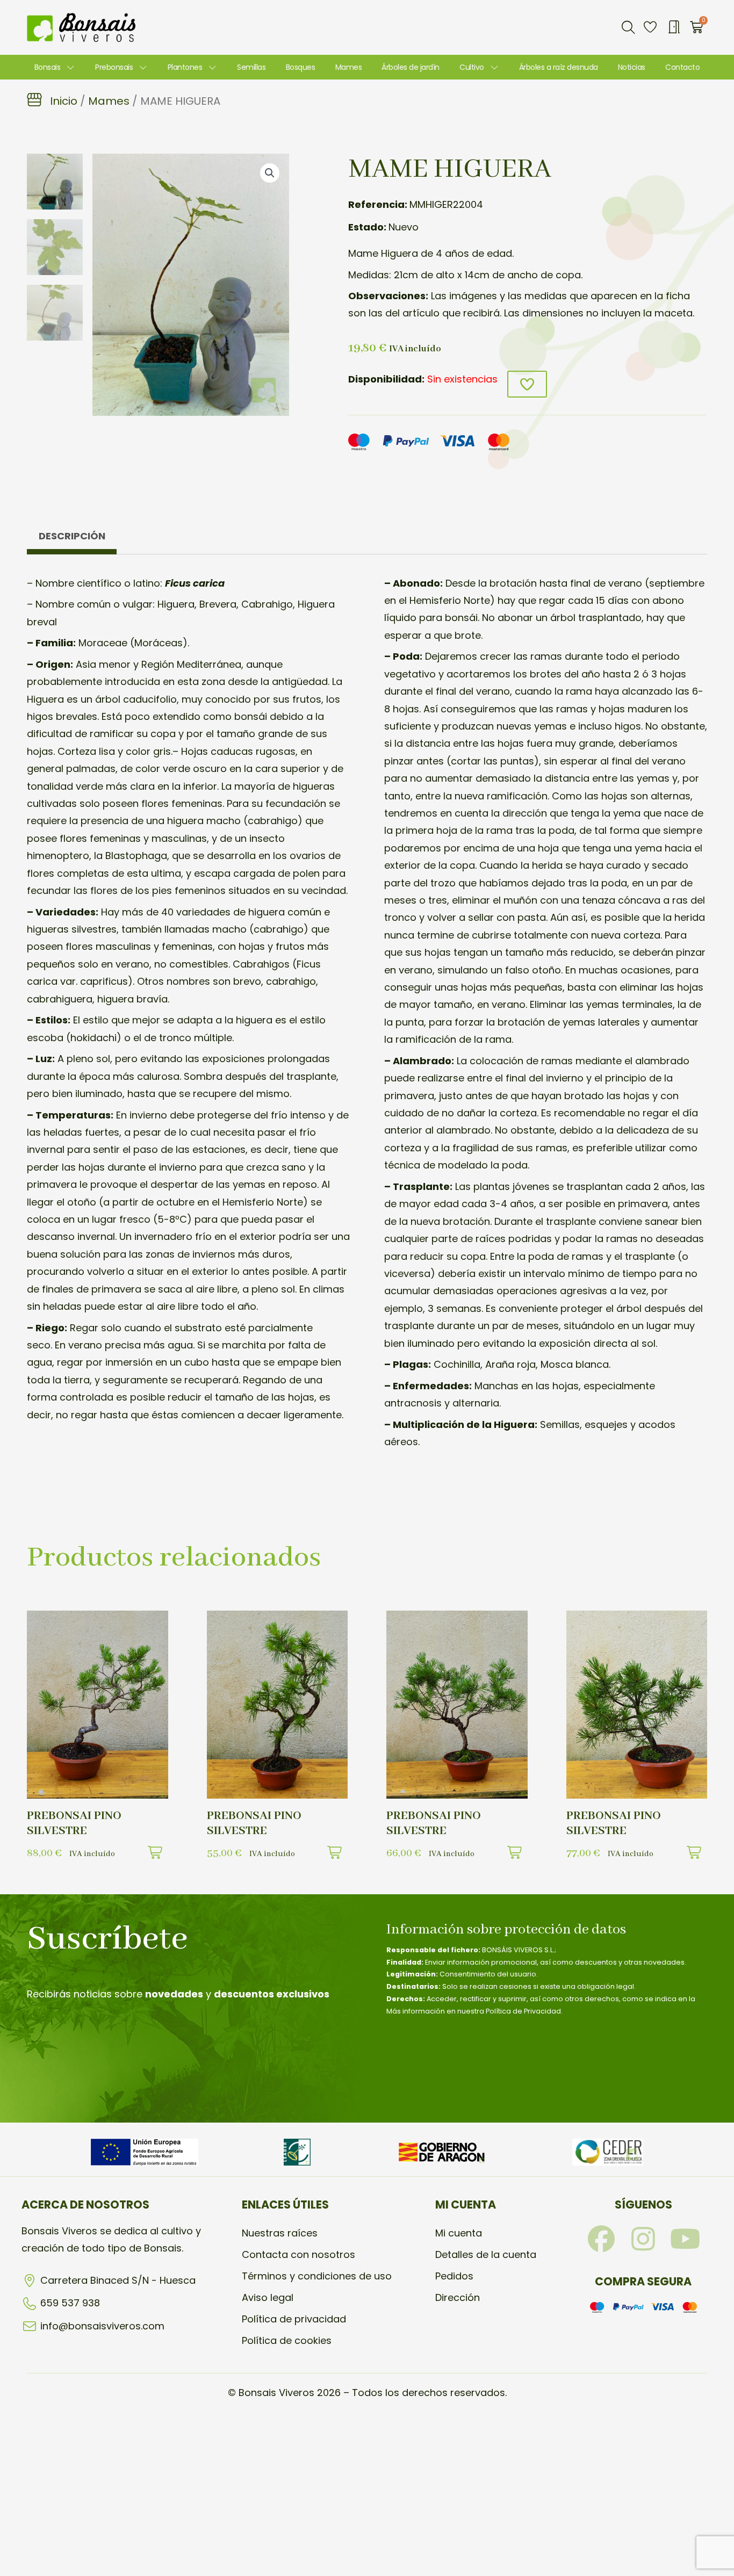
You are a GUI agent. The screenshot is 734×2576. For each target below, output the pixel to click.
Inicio (64, 101)
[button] (628, 27)
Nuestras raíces (280, 2233)
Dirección (458, 2297)
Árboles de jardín (411, 67)
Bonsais (48, 67)
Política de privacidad (294, 2319)
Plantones (185, 67)
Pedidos (454, 2276)
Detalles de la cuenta (486, 2254)
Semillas (251, 67)
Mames (349, 67)
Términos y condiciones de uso (317, 2276)
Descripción (72, 536)
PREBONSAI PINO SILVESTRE (74, 1823)
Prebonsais (114, 67)
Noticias (632, 67)
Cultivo (472, 67)
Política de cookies (287, 2340)
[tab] (72, 539)
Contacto (682, 67)
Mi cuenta (459, 2233)
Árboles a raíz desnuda (559, 67)
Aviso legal (268, 2297)
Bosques (301, 67)
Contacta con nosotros (298, 2254)
